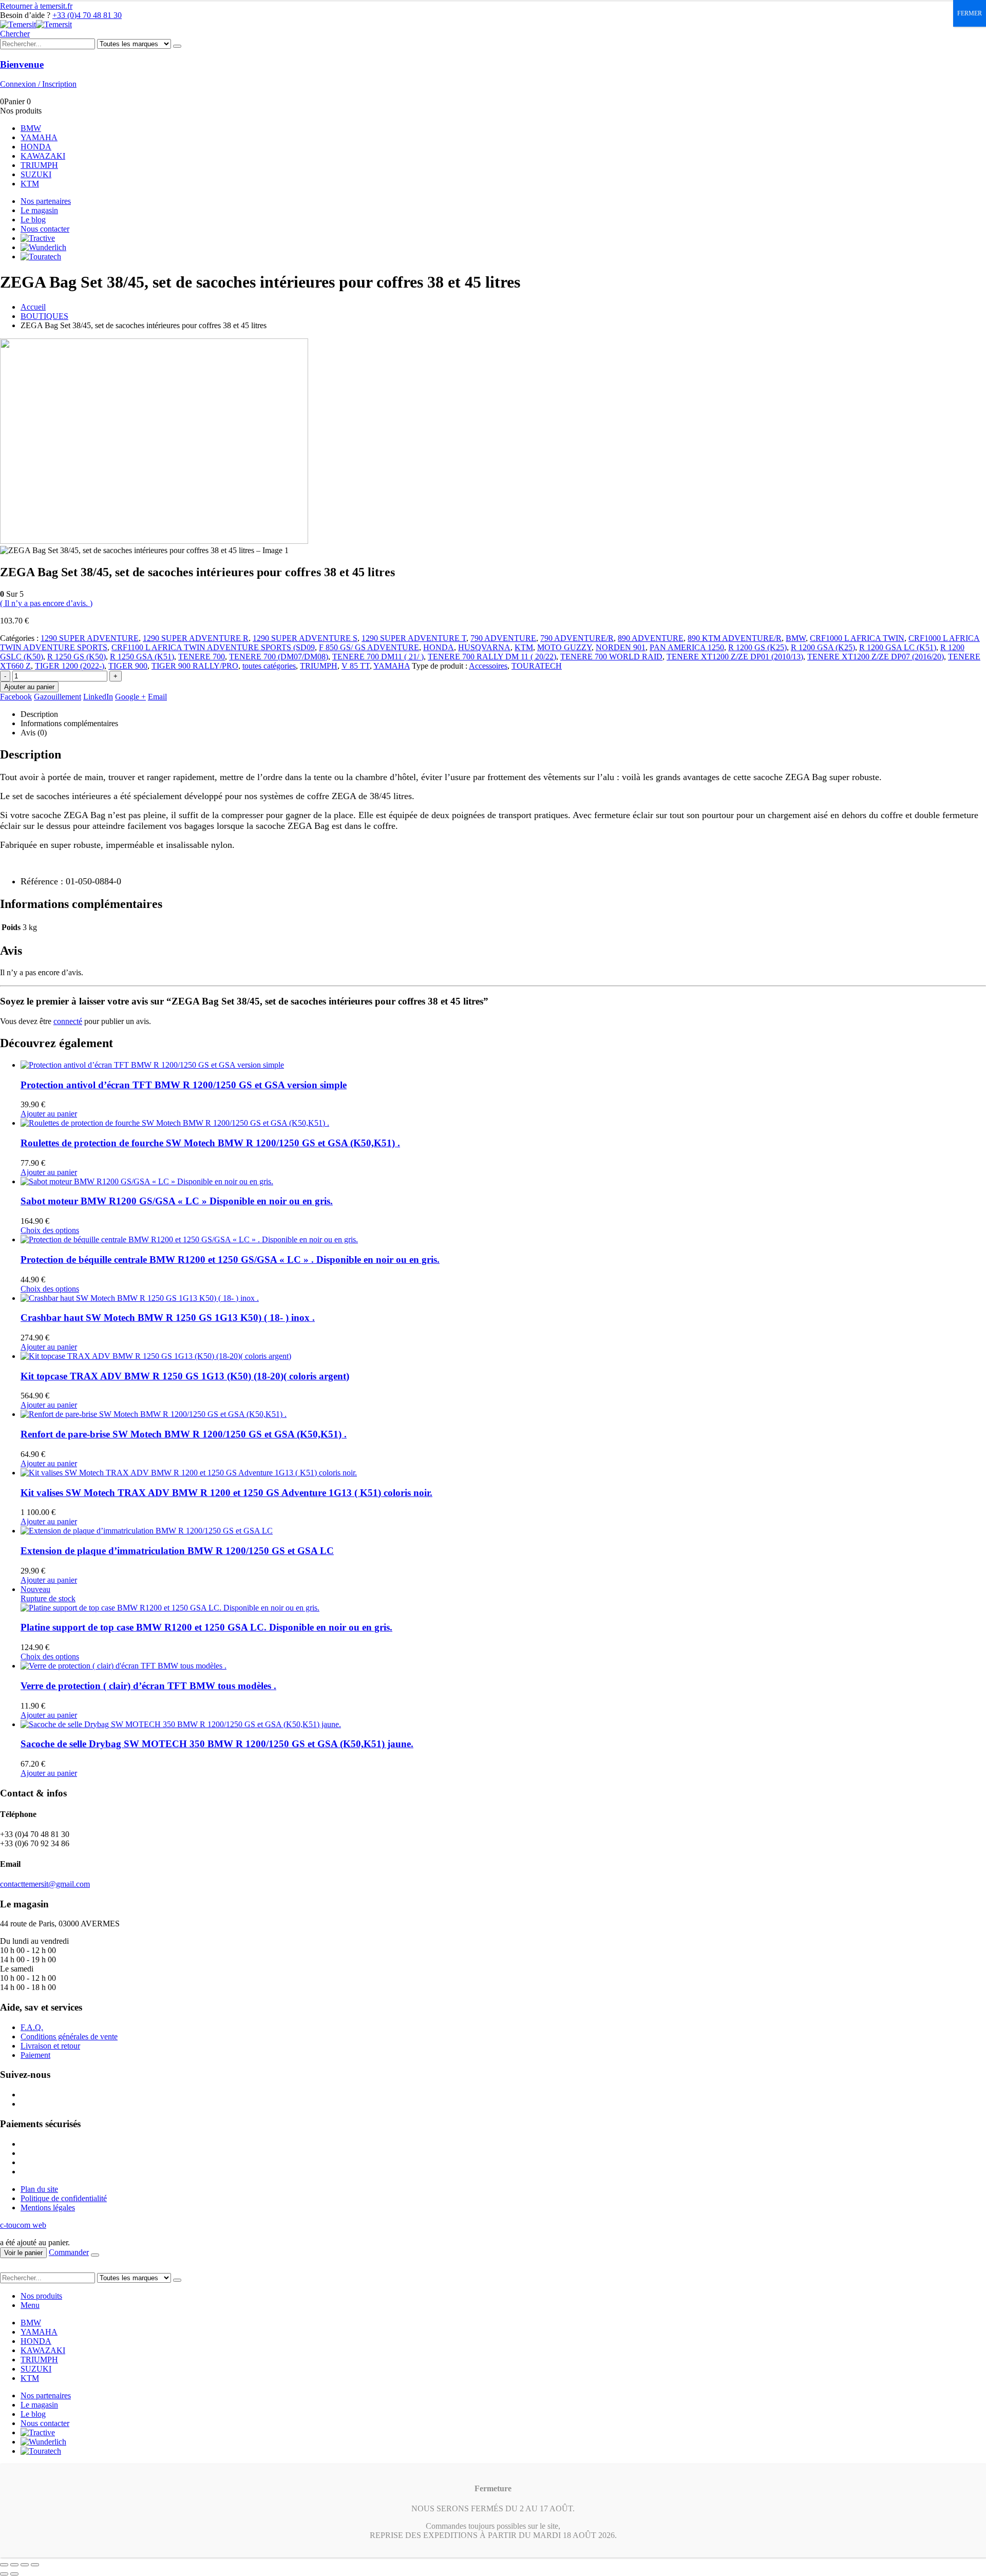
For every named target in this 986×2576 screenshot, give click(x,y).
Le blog (33, 220)
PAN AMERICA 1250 (687, 647)
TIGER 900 (128, 666)
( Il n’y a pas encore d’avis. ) (46, 603)
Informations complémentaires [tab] (69, 723)
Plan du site (39, 2189)
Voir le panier (23, 2253)
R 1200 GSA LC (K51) (898, 647)
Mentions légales (48, 2208)
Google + (130, 697)
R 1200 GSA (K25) (823, 647)
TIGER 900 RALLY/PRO (195, 666)
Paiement (35, 2055)
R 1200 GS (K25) (757, 647)
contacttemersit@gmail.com (45, 1884)
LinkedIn (98, 697)
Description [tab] (39, 714)
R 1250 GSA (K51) (142, 657)
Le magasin (39, 210)
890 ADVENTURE (651, 638)
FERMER (970, 13)
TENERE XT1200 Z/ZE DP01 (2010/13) (735, 657)
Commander (69, 2252)
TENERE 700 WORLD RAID (611, 657)
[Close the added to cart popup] (95, 2255)
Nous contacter (45, 229)
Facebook (16, 697)
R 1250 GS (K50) (77, 657)
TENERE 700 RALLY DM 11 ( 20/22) (492, 657)
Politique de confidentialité (64, 2198)
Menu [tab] (30, 2305)
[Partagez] (25, 2565)
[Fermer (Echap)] (35, 2565)
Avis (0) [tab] (34, 733)
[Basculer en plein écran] (14, 2565)
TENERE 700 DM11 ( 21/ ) (378, 657)
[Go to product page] (503, 1065)
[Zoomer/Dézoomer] (4, 2565)
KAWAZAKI (43, 156)
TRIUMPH (39, 165)
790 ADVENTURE (503, 638)
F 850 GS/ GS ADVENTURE (369, 647)
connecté (68, 1021)
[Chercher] (177, 46)
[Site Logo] (36, 24)
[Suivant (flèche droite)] (14, 2574)
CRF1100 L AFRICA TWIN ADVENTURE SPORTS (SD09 (213, 647)
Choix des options (50, 1230)
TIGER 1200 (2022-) (70, 666)
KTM (30, 184)
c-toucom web (23, 2225)
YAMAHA (39, 137)
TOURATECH (537, 666)
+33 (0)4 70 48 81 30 (87, 15)
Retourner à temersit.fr (36, 6)
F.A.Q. (32, 2027)
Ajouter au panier (29, 687)
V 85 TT (356, 666)
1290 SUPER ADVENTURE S (305, 638)
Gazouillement (58, 697)
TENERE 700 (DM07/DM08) (279, 657)
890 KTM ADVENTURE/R (735, 638)
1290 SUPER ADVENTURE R (196, 638)
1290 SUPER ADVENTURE (90, 638)
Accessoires (488, 666)
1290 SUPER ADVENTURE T (414, 638)
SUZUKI (36, 174)
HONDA (36, 147)
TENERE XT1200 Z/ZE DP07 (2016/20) (876, 657)
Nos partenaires (46, 201)
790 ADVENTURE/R (577, 638)
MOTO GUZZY (564, 647)
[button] (15, 34)
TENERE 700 (202, 657)
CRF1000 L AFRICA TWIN (857, 638)
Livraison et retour (50, 2046)
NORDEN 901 (621, 647)
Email (157, 697)
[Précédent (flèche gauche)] (4, 2574)
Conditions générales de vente (69, 2037)
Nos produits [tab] (41, 2296)
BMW (31, 128)
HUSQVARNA (484, 647)
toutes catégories (269, 666)
